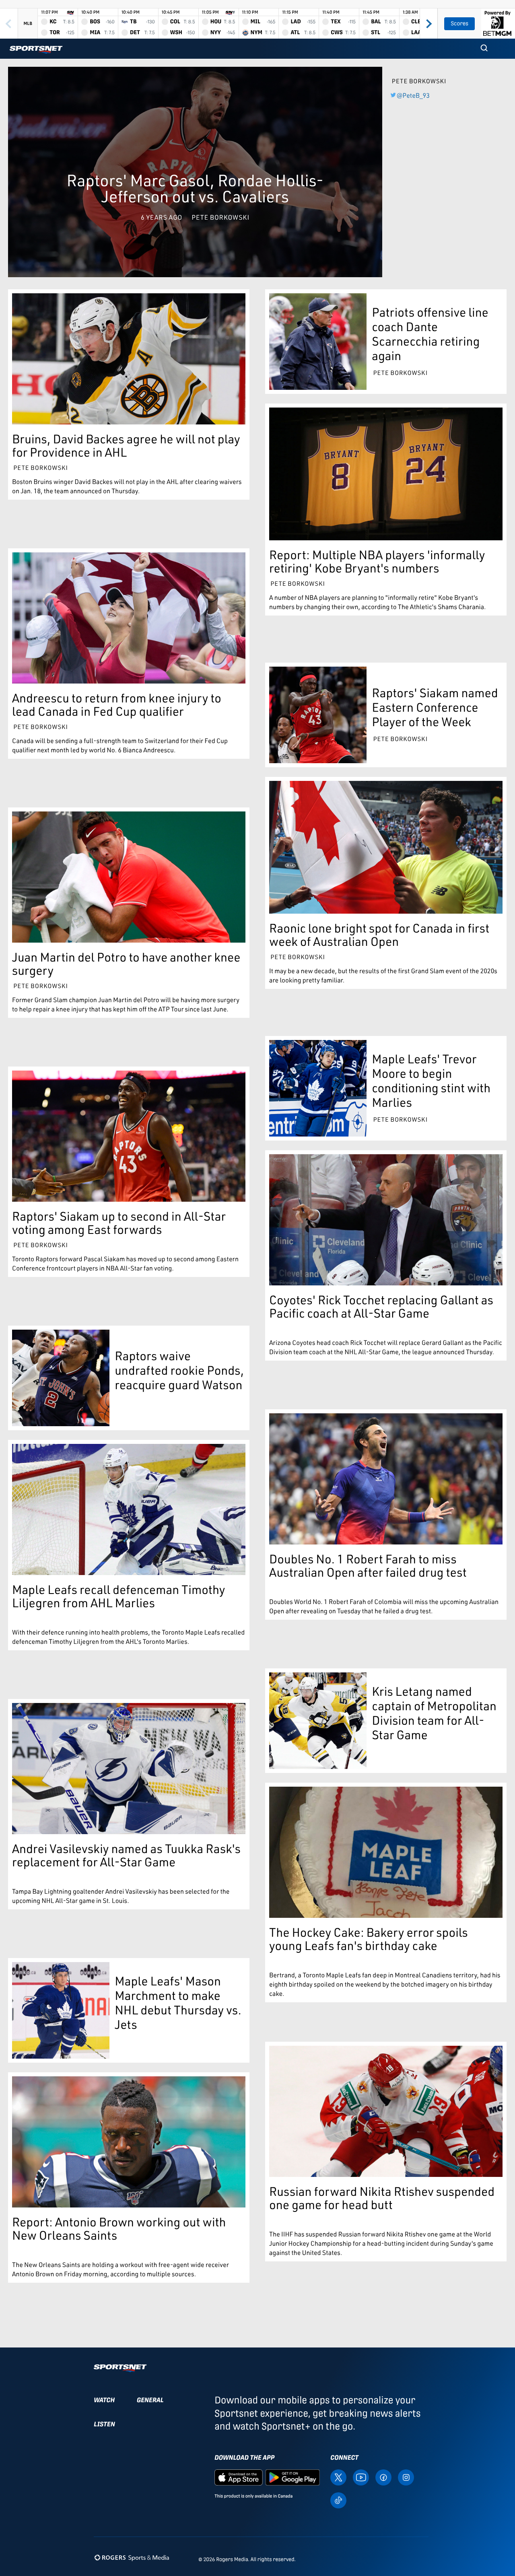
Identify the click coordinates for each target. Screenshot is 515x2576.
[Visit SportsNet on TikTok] (338, 2500)
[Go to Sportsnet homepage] (36, 50)
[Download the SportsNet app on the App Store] (239, 2477)
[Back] (9, 24)
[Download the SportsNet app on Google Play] (293, 2477)
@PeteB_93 (413, 95)
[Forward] (428, 24)
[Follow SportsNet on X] (338, 2477)
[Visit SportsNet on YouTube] (361, 2477)
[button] (484, 49)
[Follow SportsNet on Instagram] (406, 2477)
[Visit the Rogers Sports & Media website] (132, 2558)
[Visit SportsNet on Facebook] (383, 2477)
